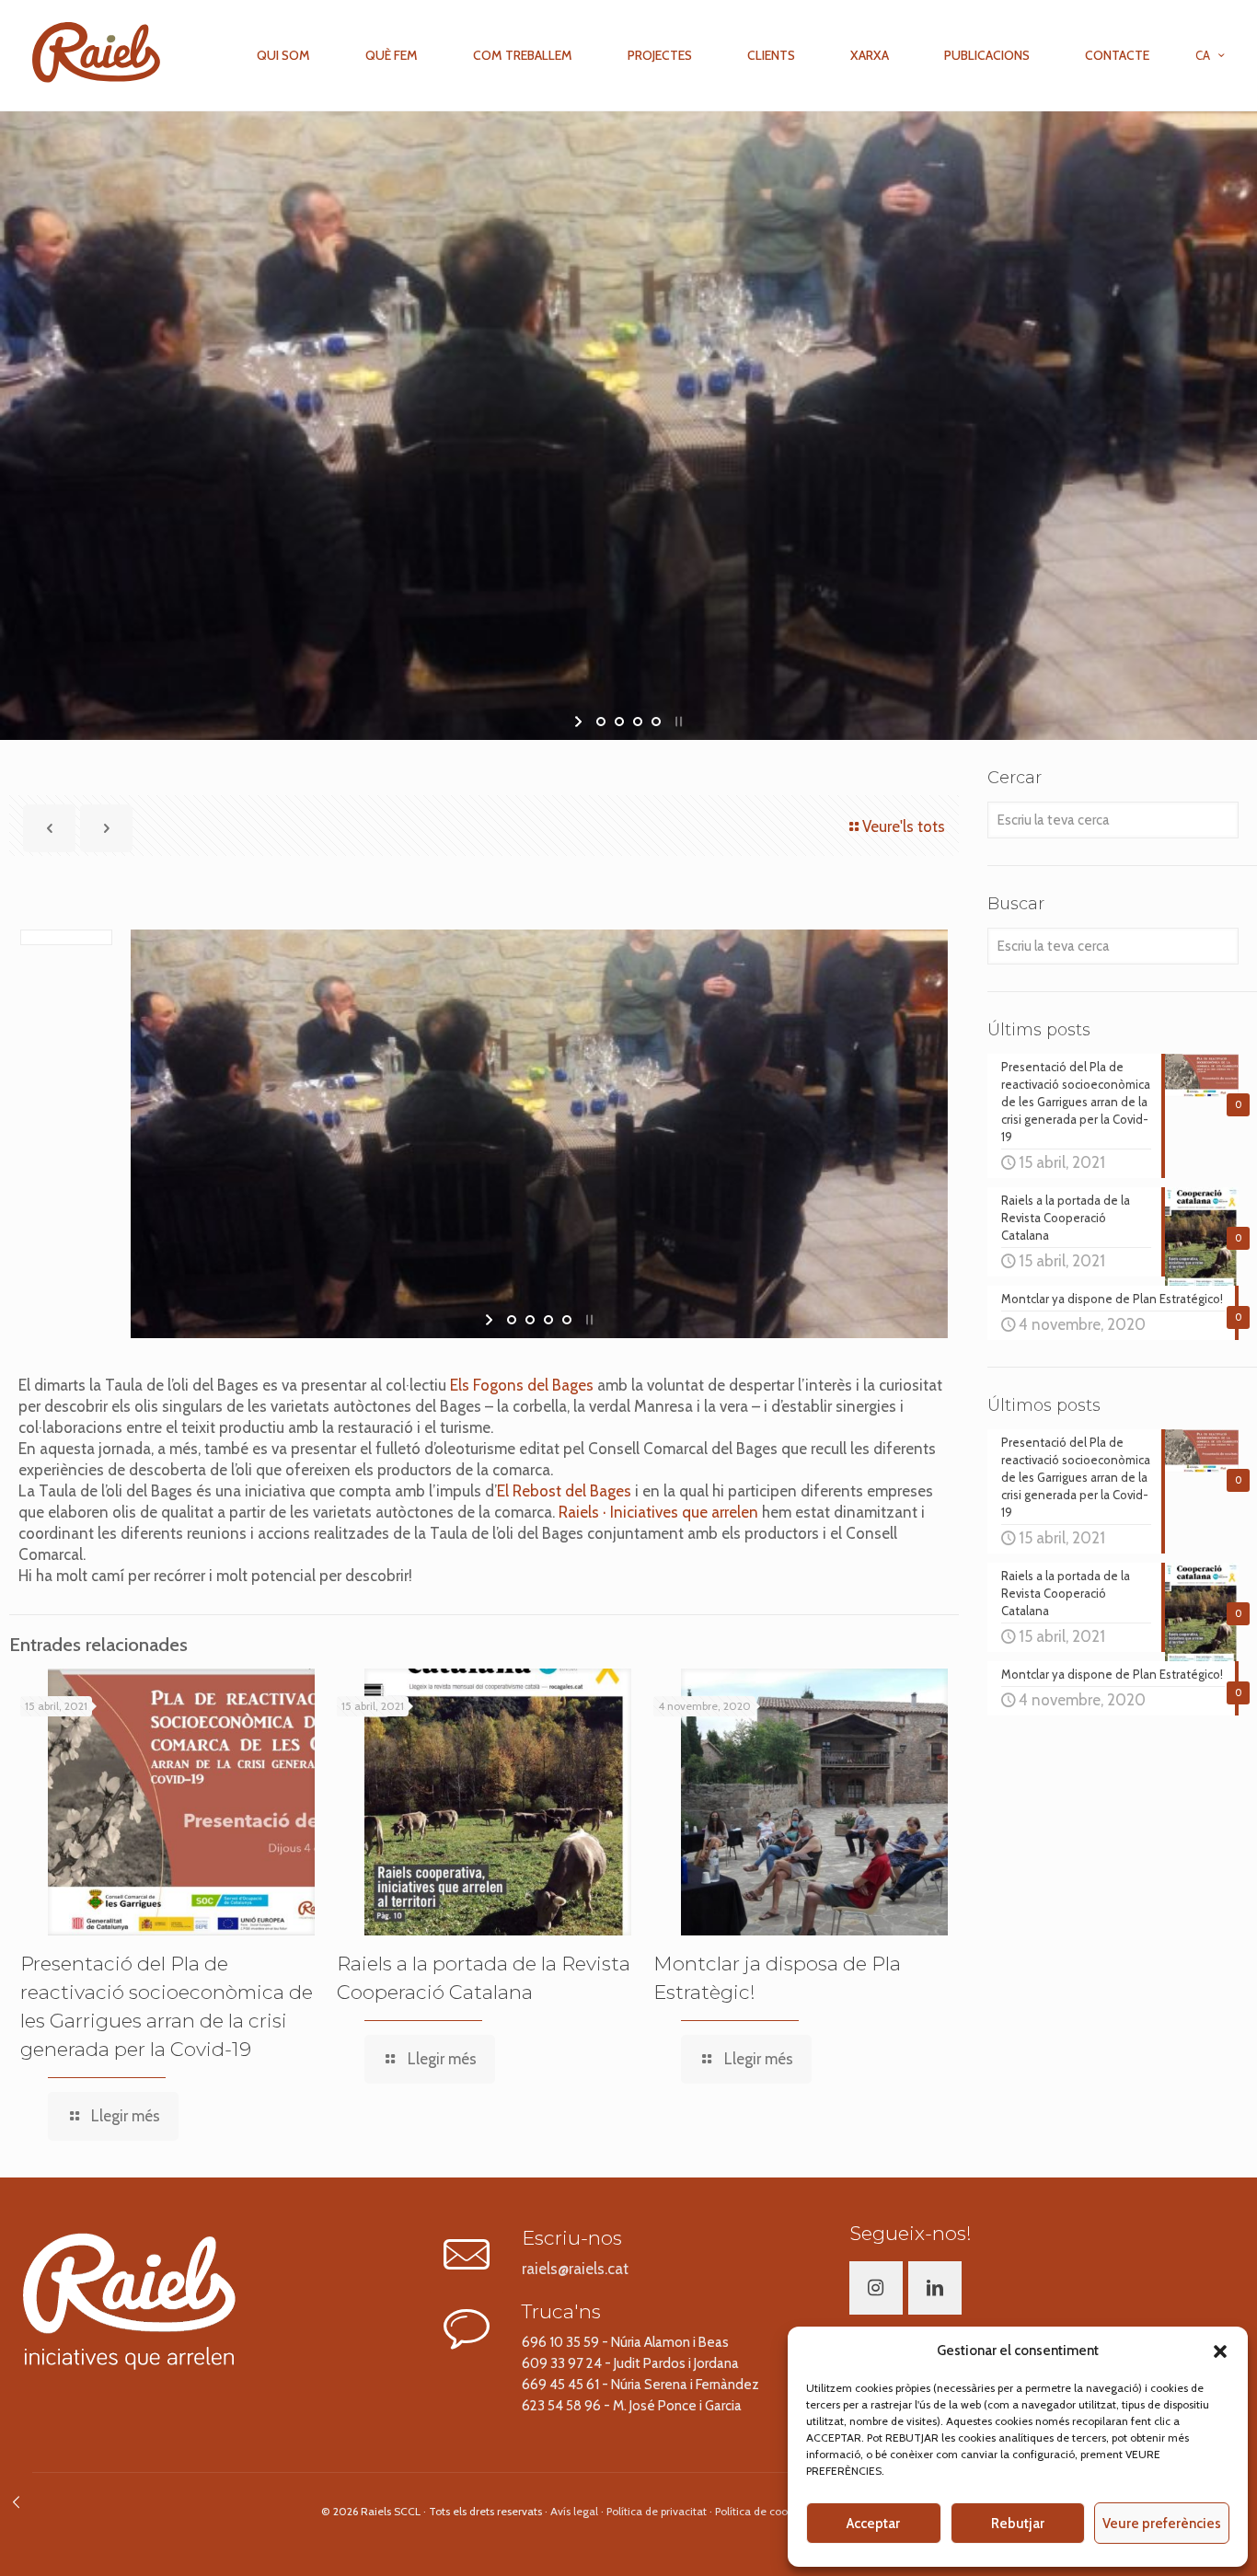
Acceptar (873, 2524)
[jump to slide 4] (656, 722)
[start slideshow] (580, 722)
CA (1203, 55)
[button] (1220, 2351)
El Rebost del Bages (564, 1491)
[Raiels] (96, 51)
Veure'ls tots (904, 826)
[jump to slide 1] (601, 722)
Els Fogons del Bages (522, 1385)
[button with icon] (876, 2288)
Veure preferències (1162, 2524)
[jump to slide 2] (619, 722)
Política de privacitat (657, 2511)
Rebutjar (1018, 2524)
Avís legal (574, 2511)
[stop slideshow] (677, 722)
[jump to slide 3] (638, 722)
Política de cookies (761, 2511)
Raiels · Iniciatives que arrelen (658, 1512)
